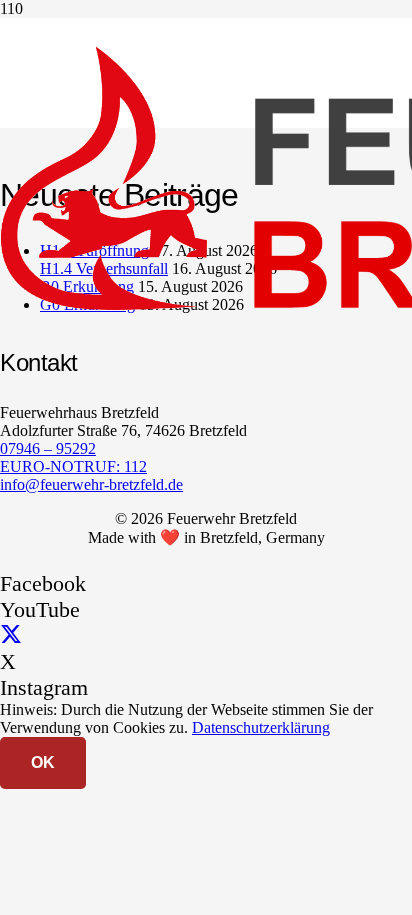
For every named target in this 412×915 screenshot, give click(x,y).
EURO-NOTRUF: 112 (73, 466)
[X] (11, 635)
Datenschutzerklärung (261, 727)
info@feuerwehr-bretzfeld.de (91, 484)
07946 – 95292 (48, 448)
